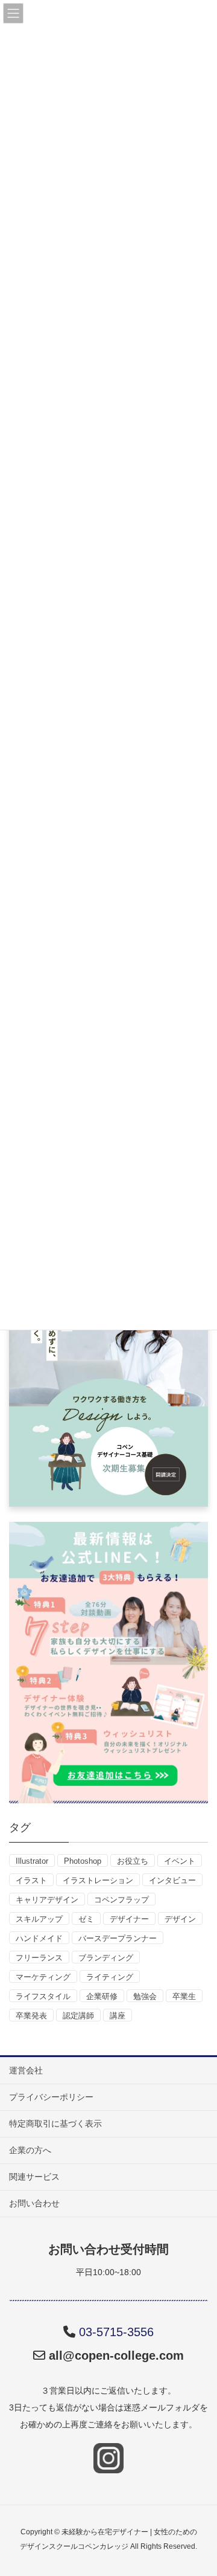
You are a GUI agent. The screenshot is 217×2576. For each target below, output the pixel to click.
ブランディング (106, 1958)
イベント (180, 1861)
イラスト (31, 1880)
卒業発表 (31, 2016)
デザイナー (129, 1919)
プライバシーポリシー (51, 2097)
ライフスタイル (43, 1996)
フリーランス (39, 1958)
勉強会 (145, 1996)
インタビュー (172, 1880)
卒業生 (184, 1996)
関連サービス (34, 2177)
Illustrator (32, 1861)
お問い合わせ (34, 2203)
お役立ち (133, 1861)
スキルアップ (39, 1919)
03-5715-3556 (116, 2332)
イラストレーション (98, 1880)
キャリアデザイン (47, 1900)
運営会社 (26, 2070)
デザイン (180, 1919)
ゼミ (86, 1919)
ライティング (110, 1977)
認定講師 (78, 2016)
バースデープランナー (118, 1938)
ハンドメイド (39, 1938)
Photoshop (83, 1861)
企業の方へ (30, 2150)
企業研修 (102, 1996)
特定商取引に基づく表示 (55, 2124)
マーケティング (43, 1977)
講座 (118, 2016)
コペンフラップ (121, 1900)
